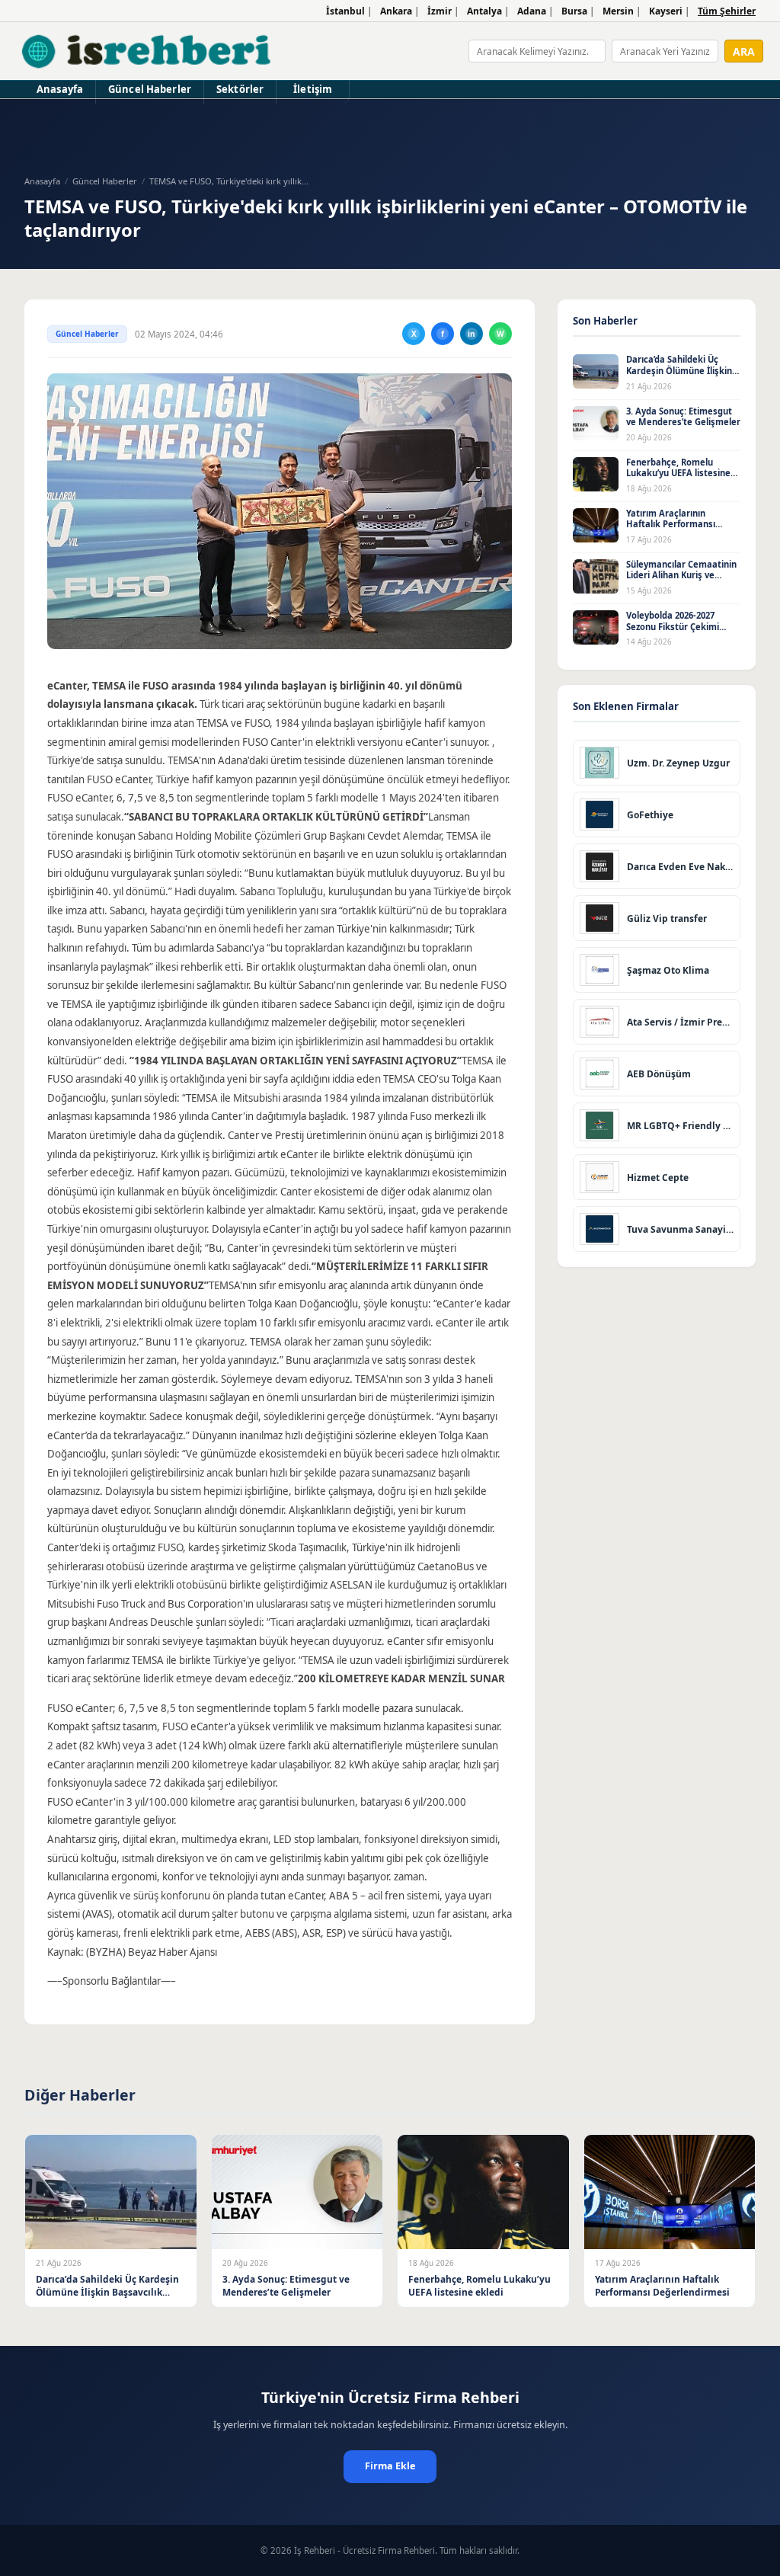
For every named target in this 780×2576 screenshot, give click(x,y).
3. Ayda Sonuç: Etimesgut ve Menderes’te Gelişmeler (683, 417)
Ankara (396, 11)
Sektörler (240, 89)
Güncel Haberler (150, 89)
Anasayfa (60, 89)
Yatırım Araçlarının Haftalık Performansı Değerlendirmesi (671, 524)
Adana (532, 11)
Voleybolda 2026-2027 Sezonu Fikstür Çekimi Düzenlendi (673, 626)
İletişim (313, 89)
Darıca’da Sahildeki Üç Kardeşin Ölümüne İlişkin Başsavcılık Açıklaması (679, 370)
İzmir (440, 11)
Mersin (618, 11)
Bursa (574, 11)
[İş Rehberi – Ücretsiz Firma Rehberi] (147, 51)
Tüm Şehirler (727, 11)
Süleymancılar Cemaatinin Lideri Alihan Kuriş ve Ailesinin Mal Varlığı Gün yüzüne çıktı (681, 581)
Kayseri (666, 11)
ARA (744, 51)
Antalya (484, 11)
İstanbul (345, 11)
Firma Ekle (390, 2466)
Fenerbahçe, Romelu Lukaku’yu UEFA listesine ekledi (678, 473)
